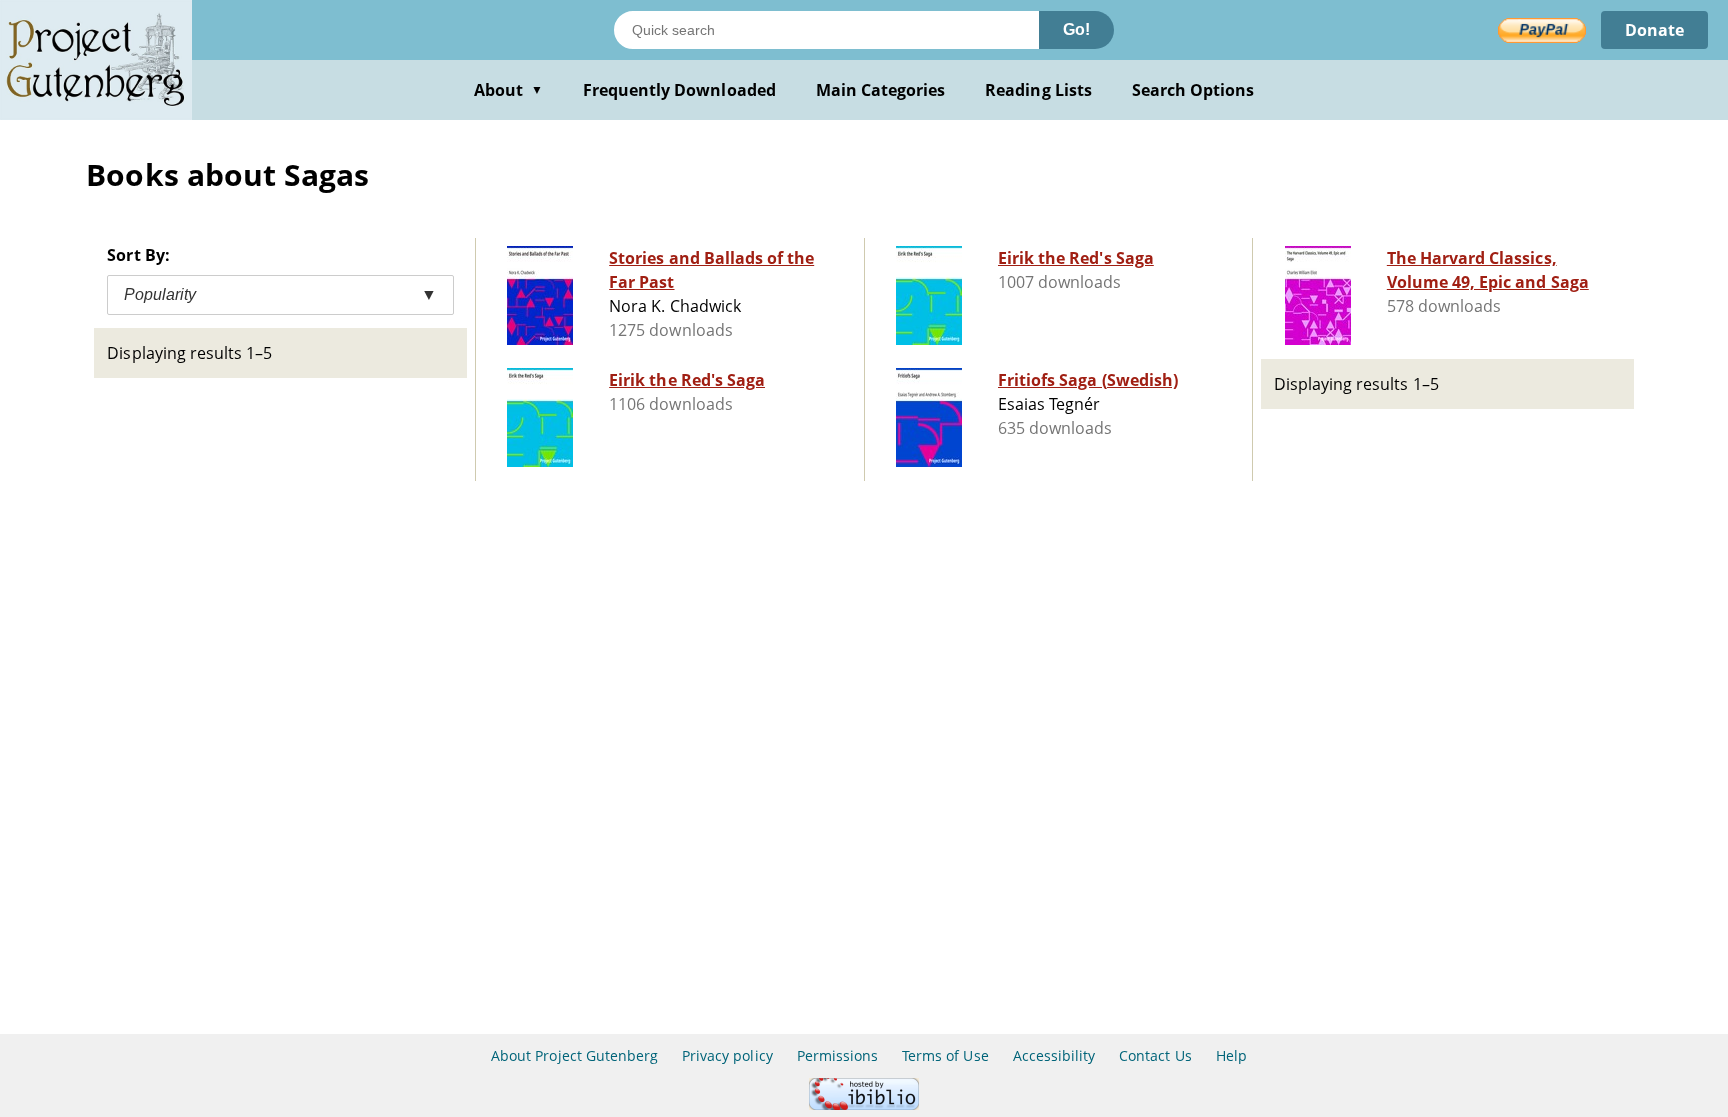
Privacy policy (727, 1055)
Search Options (1193, 90)
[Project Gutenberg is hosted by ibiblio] (864, 1104)
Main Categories (881, 90)
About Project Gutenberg (574, 1055)
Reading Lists (1038, 90)
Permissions (837, 1055)
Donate (1654, 30)
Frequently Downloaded (679, 90)
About (508, 90)
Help (1231, 1055)
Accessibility (1054, 1055)
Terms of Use (945, 1055)
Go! (1076, 29)
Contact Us (1155, 1055)
